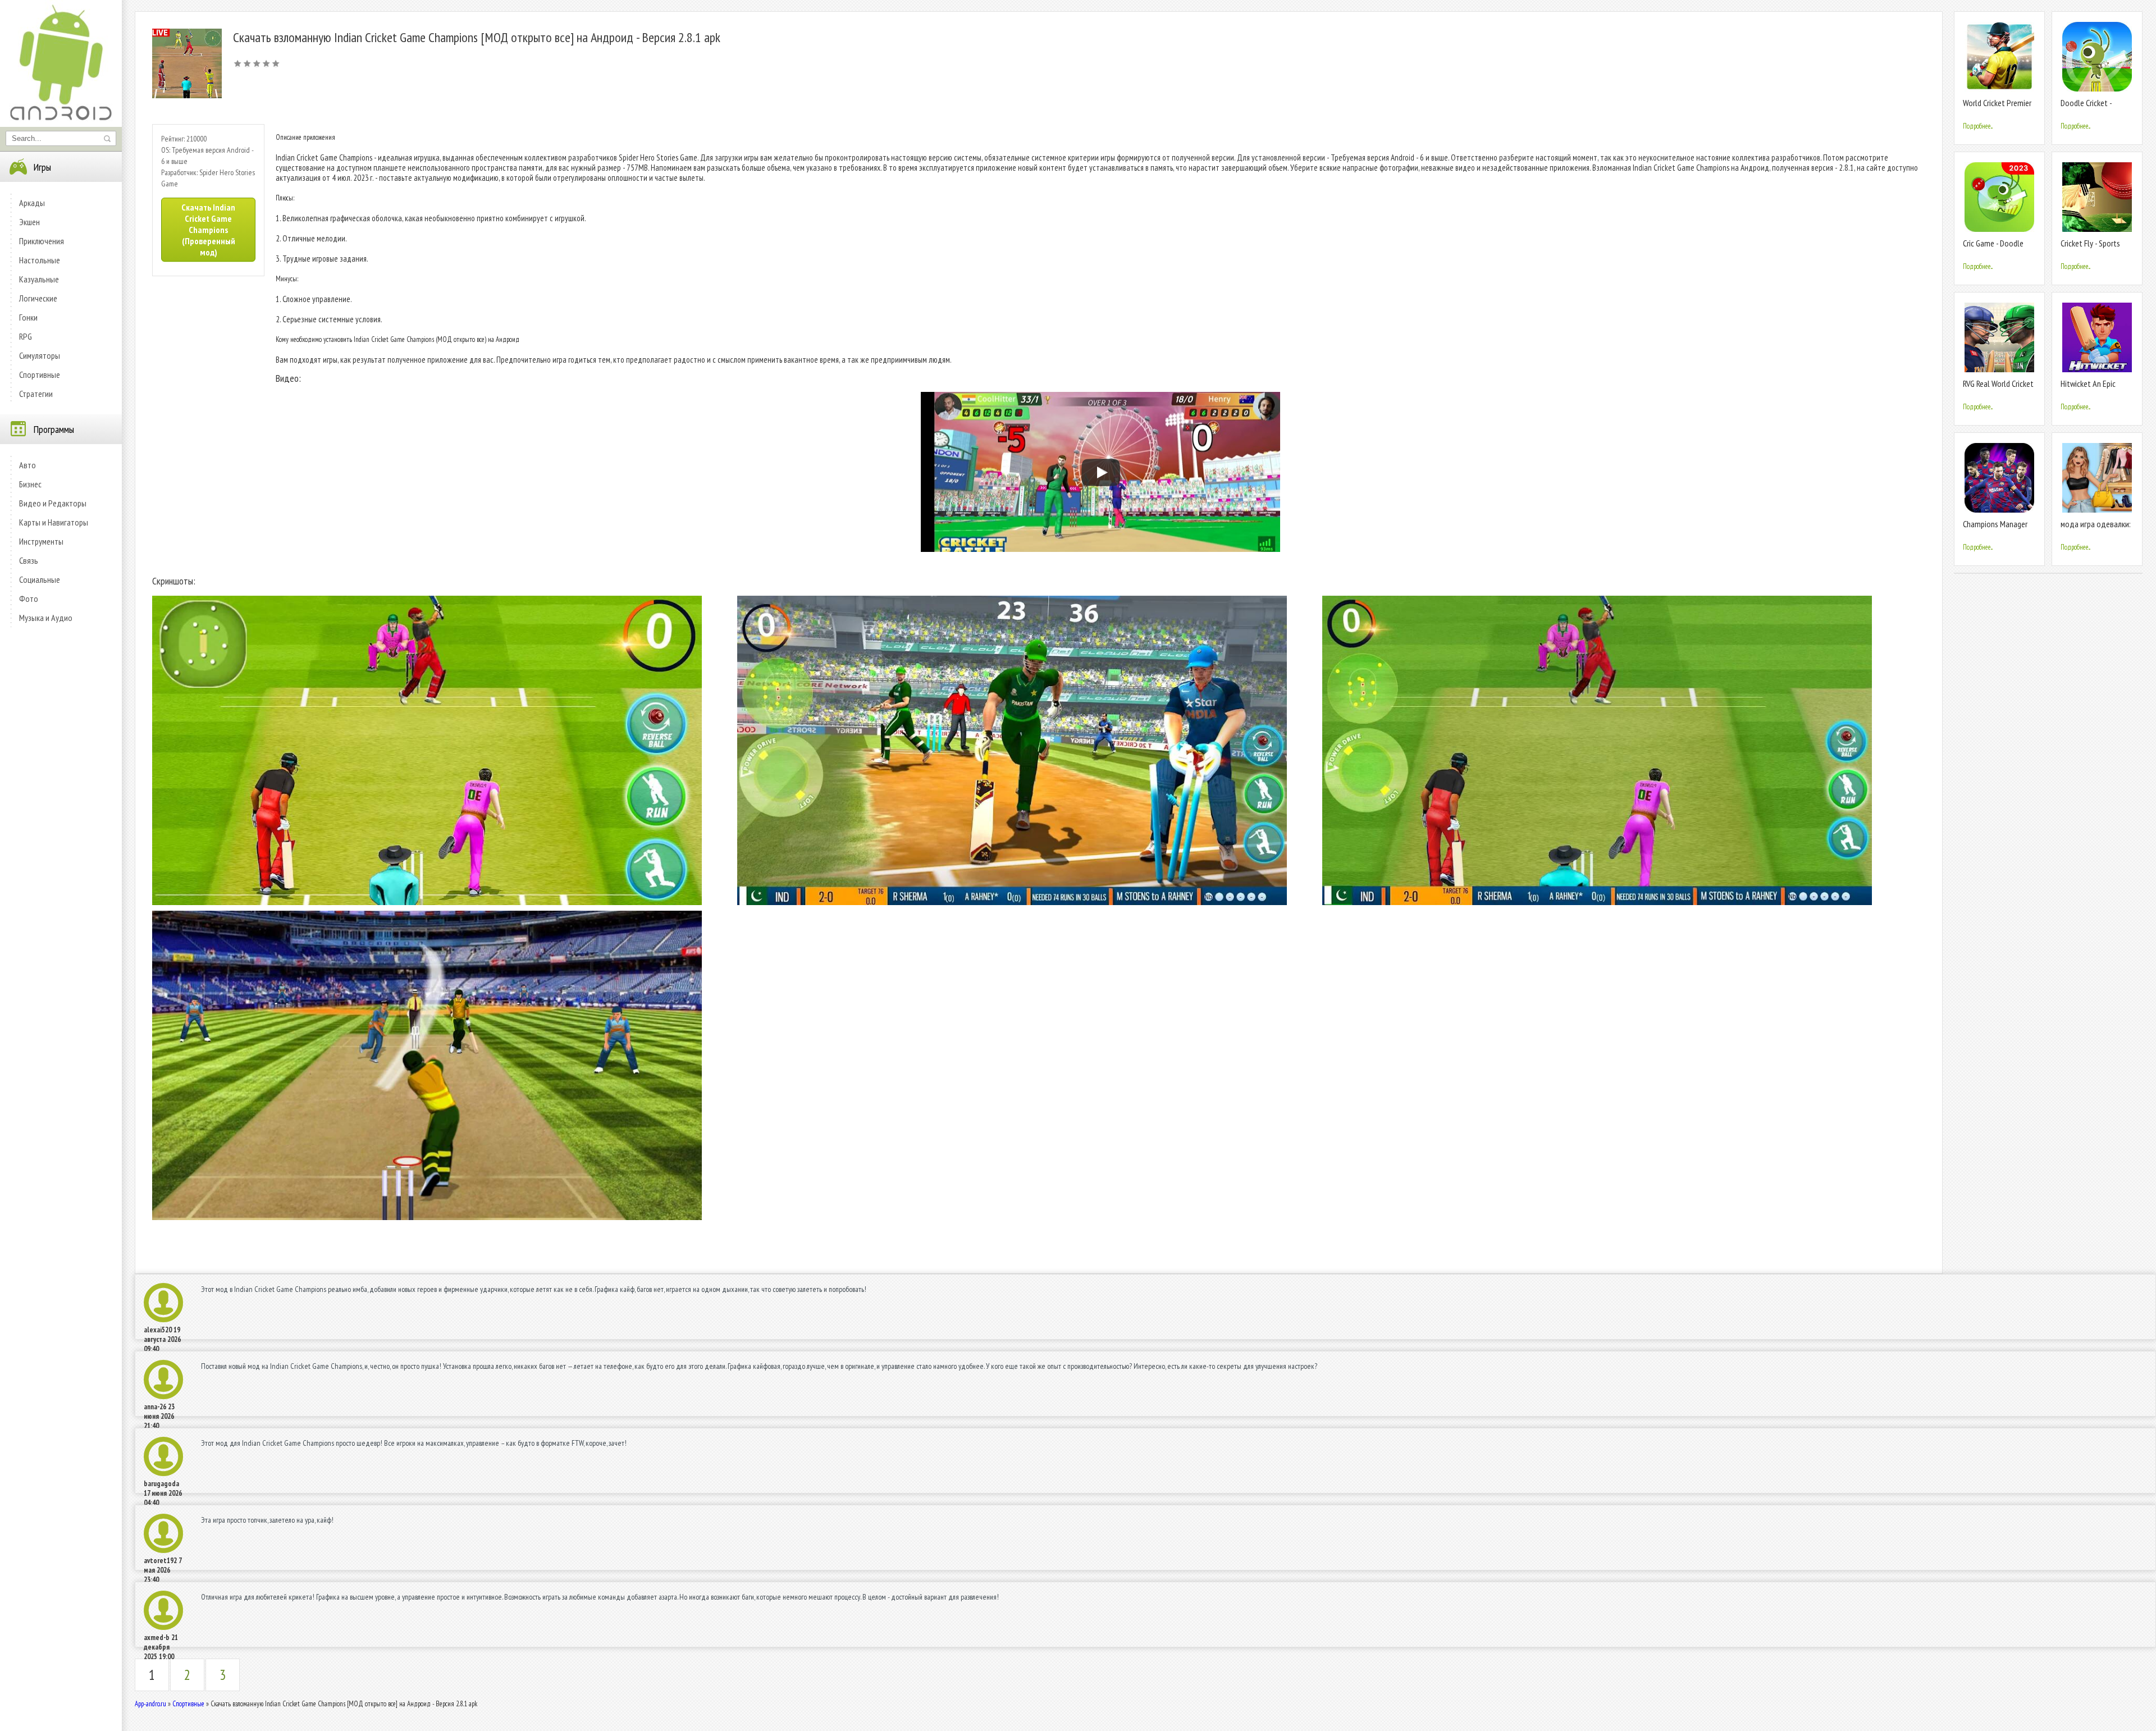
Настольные (40, 260)
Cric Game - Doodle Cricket (1993, 248)
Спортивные (40, 374)
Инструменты (41, 541)
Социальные (40, 579)
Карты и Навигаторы (54, 522)
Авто (28, 465)
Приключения (42, 241)
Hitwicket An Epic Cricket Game (2088, 388)
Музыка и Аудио (46, 618)
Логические (38, 298)
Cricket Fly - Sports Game (2090, 248)
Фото (29, 599)
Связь (29, 560)
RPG (26, 336)
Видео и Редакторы (53, 503)
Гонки (28, 317)
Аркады (32, 203)
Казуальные (39, 279)
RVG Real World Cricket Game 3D (1998, 388)
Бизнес (30, 484)
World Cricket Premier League (1997, 108)
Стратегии (36, 394)
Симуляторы (40, 355)
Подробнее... (1978, 126)
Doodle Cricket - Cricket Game (2086, 108)
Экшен (29, 222)
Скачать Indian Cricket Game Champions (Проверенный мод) (208, 230)
